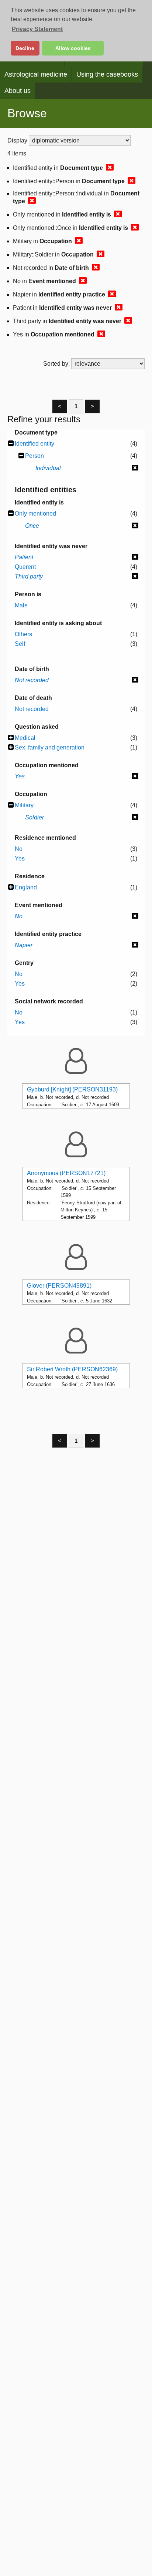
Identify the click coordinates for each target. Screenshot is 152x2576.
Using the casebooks (107, 74)
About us (18, 91)
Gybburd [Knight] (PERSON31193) (72, 1089)
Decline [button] (25, 48)
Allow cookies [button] (73, 48)
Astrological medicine (36, 74)
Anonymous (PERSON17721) (66, 1173)
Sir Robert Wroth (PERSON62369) (72, 1369)
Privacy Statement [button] (37, 29)
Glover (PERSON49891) (59, 1286)
